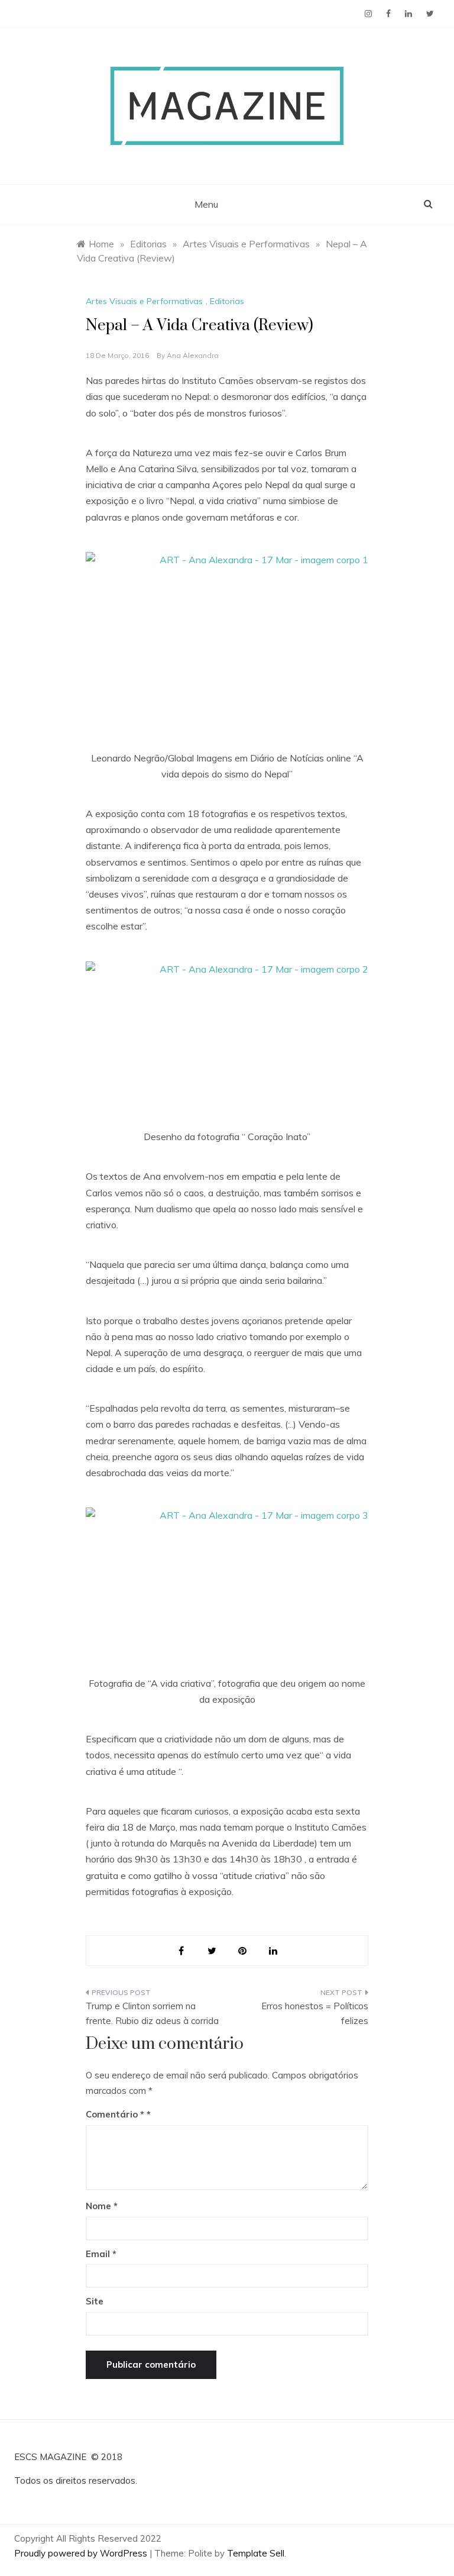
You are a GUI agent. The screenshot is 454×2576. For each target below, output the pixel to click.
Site (95, 2301)
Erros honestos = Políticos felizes (315, 2014)
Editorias (227, 301)
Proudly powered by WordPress (82, 2553)
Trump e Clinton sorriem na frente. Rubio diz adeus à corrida (152, 2014)
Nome (102, 2206)
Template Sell (256, 2553)
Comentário (115, 2114)
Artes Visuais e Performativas (144, 301)
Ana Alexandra (193, 355)
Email (101, 2254)
